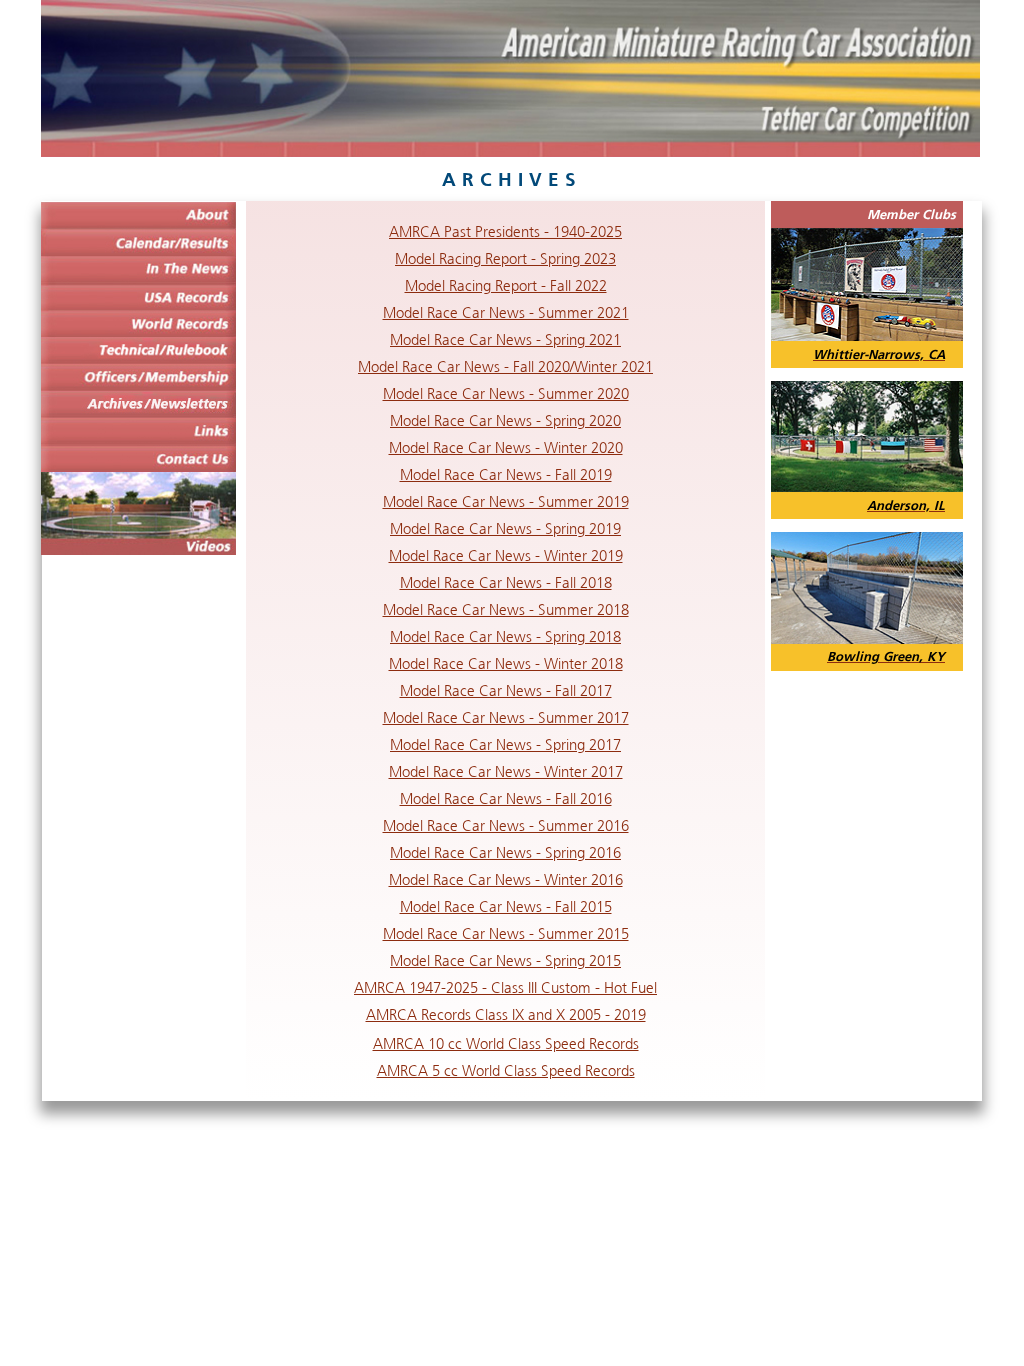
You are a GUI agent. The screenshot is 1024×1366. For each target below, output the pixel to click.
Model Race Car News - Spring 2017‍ (505, 744)
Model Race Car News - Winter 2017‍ (506, 771)
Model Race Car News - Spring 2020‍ (505, 420)
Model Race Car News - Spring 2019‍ (505, 528)
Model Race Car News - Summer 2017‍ (506, 717)
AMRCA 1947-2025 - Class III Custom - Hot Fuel (505, 987)
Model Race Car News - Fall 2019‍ (506, 474)
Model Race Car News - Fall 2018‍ (506, 582)
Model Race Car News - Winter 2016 (506, 879)
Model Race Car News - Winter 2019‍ (506, 555)
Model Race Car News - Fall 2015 (506, 906)
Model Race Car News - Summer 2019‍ (506, 501)
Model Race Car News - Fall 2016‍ (506, 798)
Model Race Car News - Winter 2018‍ (506, 663)
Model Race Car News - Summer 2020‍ (506, 393)
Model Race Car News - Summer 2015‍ (506, 933)
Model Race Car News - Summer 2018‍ (506, 609)
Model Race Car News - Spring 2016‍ (505, 852)
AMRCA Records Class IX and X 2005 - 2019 (506, 1014)
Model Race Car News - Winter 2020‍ (506, 447)
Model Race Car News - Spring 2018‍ (505, 636)
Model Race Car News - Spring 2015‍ (505, 960)
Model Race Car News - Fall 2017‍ (506, 690)
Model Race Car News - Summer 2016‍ (506, 825)
